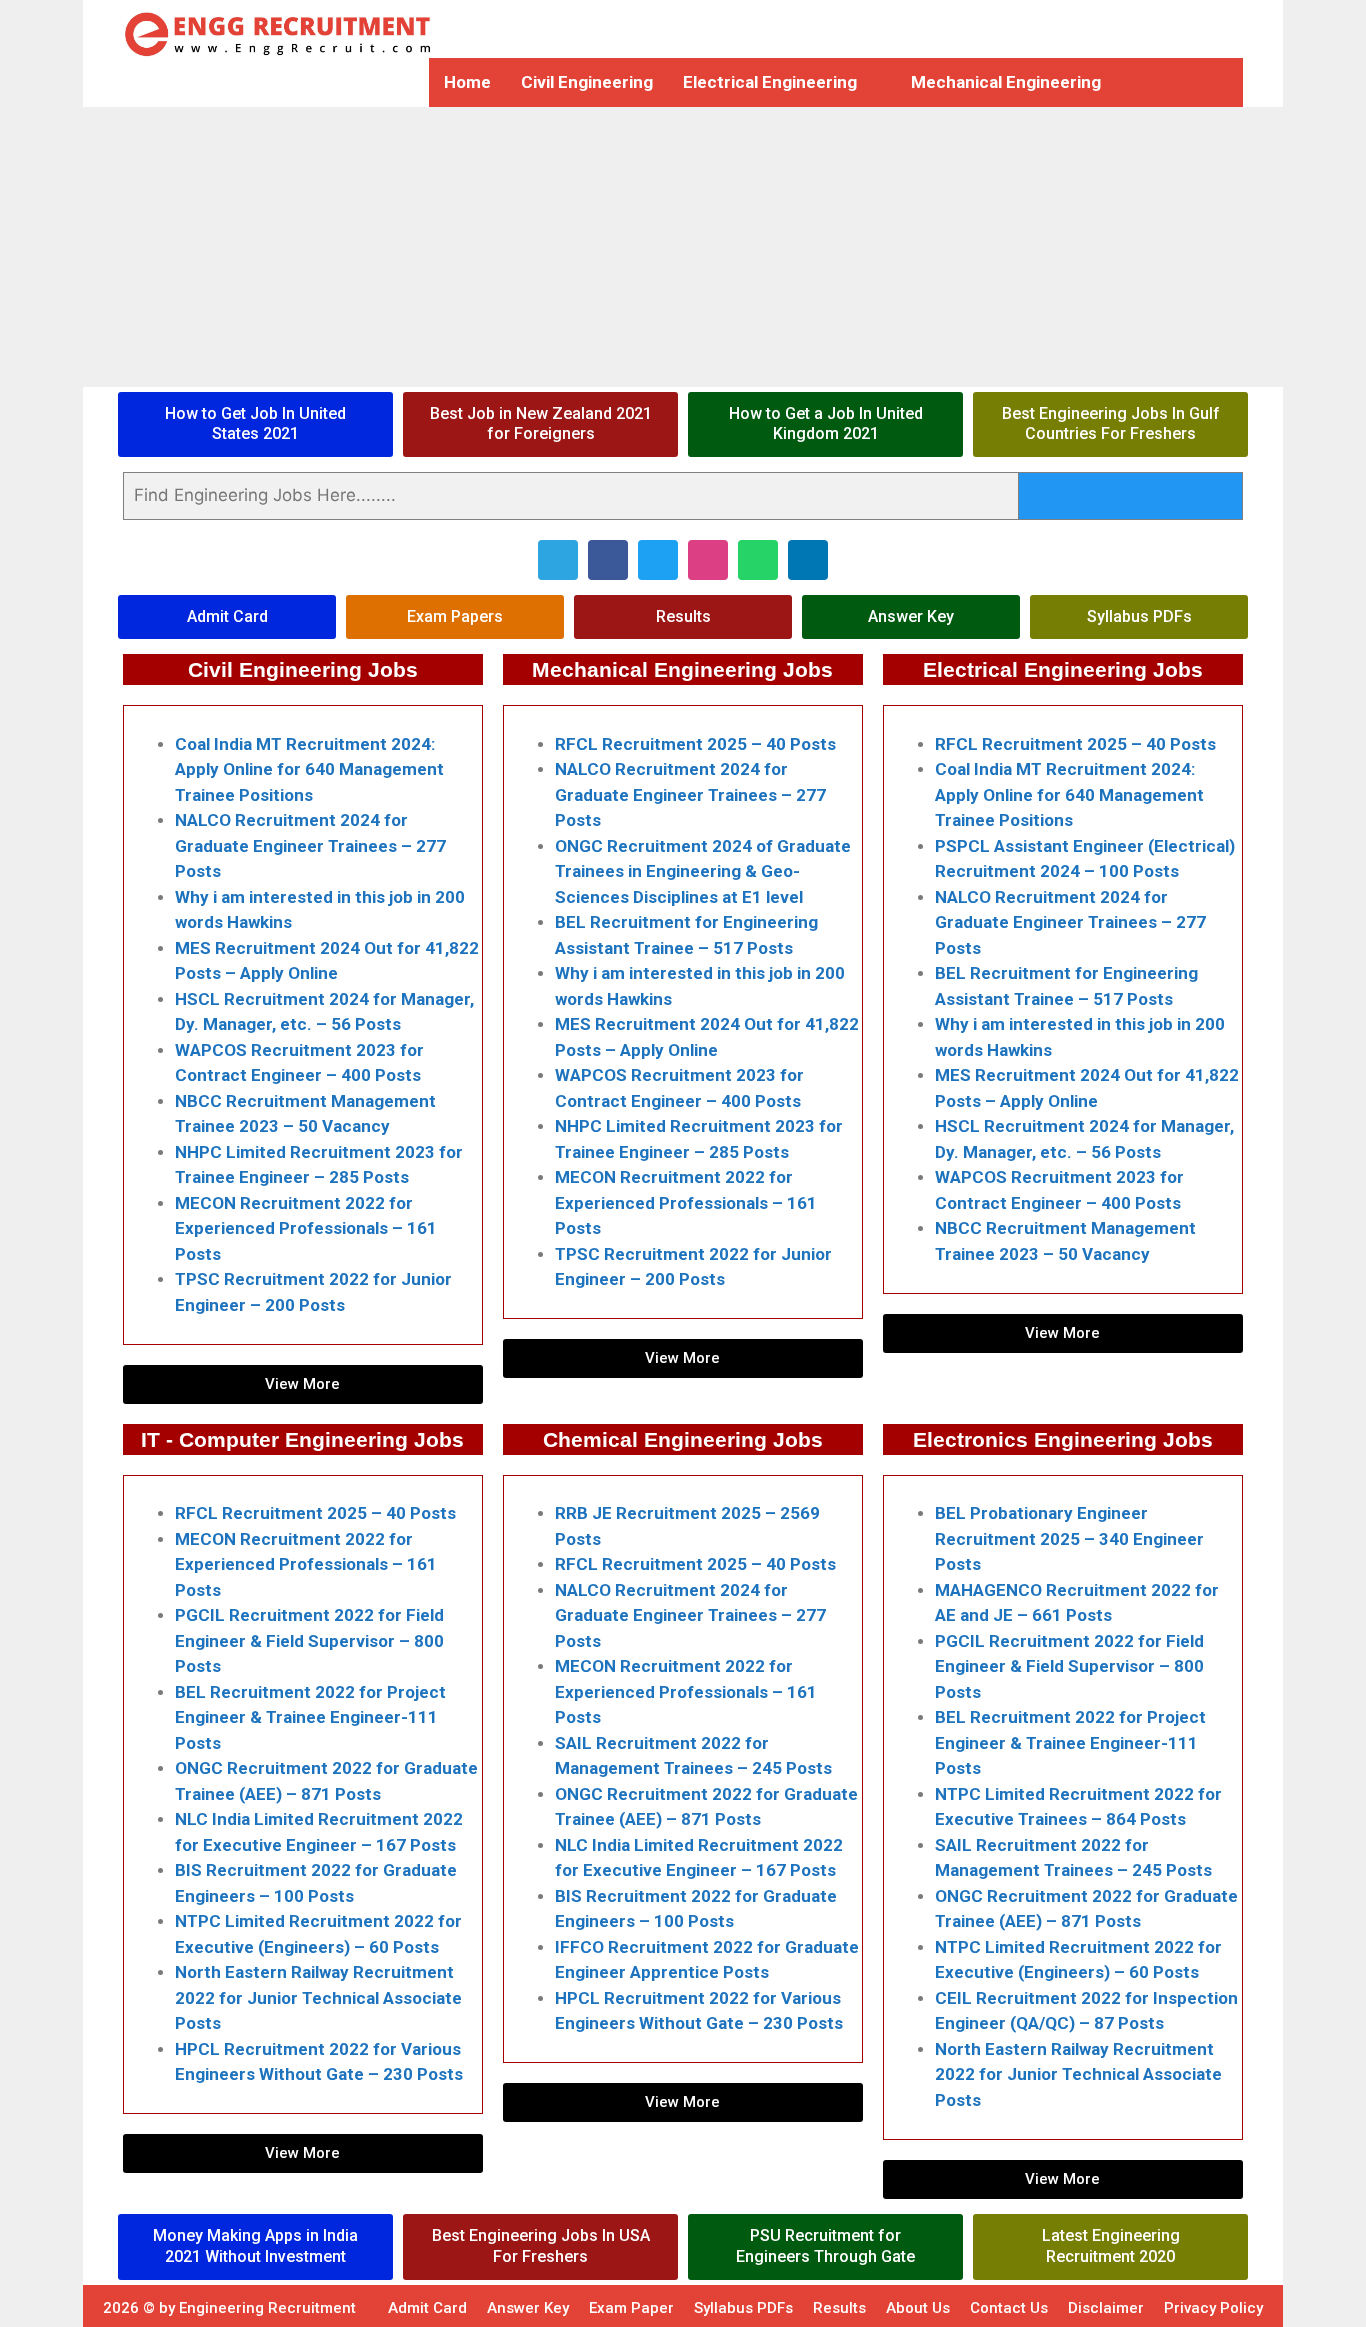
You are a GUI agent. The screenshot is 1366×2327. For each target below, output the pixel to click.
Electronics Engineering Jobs (1063, 1439)
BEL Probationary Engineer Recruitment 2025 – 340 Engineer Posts (1069, 1538)
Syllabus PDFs (743, 2308)
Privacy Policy (1213, 2308)
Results (839, 2308)
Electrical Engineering (770, 82)
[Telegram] (558, 560)
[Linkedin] (808, 560)
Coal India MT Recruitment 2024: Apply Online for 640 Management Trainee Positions (309, 769)
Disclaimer (1106, 2308)
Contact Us (1009, 2308)
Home (467, 82)
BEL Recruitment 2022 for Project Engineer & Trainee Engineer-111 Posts (310, 1717)
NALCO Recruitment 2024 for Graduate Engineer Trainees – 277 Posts (310, 845)
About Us (918, 2308)
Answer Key (528, 2308)
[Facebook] (608, 560)
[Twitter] (658, 560)
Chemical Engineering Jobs (683, 1439)
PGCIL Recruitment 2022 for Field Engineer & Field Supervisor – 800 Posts (309, 1640)
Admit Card (427, 2308)
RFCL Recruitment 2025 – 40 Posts (695, 744)
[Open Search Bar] (1165, 82)
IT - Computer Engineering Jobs (302, 1439)
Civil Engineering (587, 82)
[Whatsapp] (758, 560)
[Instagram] (708, 560)
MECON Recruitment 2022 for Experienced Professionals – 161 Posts (306, 1228)
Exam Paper (631, 2308)
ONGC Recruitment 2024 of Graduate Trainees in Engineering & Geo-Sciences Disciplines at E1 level (703, 871)
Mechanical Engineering (1006, 82)
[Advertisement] (600, 247)
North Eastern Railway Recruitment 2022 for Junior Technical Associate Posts (318, 1997)
